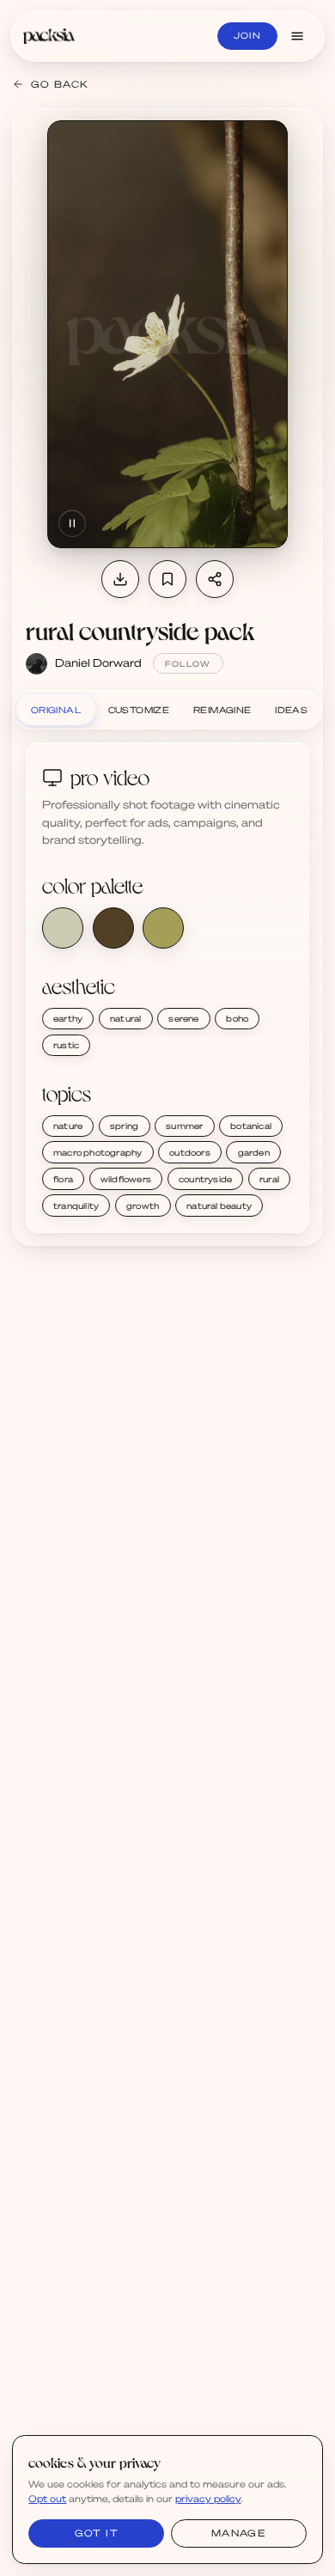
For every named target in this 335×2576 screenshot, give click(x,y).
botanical (251, 1126)
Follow (188, 664)
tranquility (76, 1206)
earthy (68, 1018)
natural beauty (219, 1206)
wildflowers (126, 1179)
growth (143, 1206)
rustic (66, 1045)
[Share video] (215, 579)
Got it (97, 2533)
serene (183, 1018)
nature (68, 1126)
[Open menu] (297, 36)
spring (124, 1126)
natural (125, 1018)
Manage (238, 2533)
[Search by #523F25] (113, 928)
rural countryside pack (140, 631)
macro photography (97, 1152)
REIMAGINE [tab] (222, 710)
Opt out (47, 2499)
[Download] (120, 579)
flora (63, 1179)
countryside (205, 1179)
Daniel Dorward (98, 662)
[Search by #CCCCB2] (63, 928)
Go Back (60, 84)
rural (269, 1179)
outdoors (190, 1152)
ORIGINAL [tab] (56, 710)
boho (237, 1018)
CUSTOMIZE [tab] (139, 710)
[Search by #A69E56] (163, 928)
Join (247, 35)
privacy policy (208, 2499)
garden (254, 1152)
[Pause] (72, 523)
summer (184, 1126)
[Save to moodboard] (167, 579)
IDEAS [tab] (291, 710)
